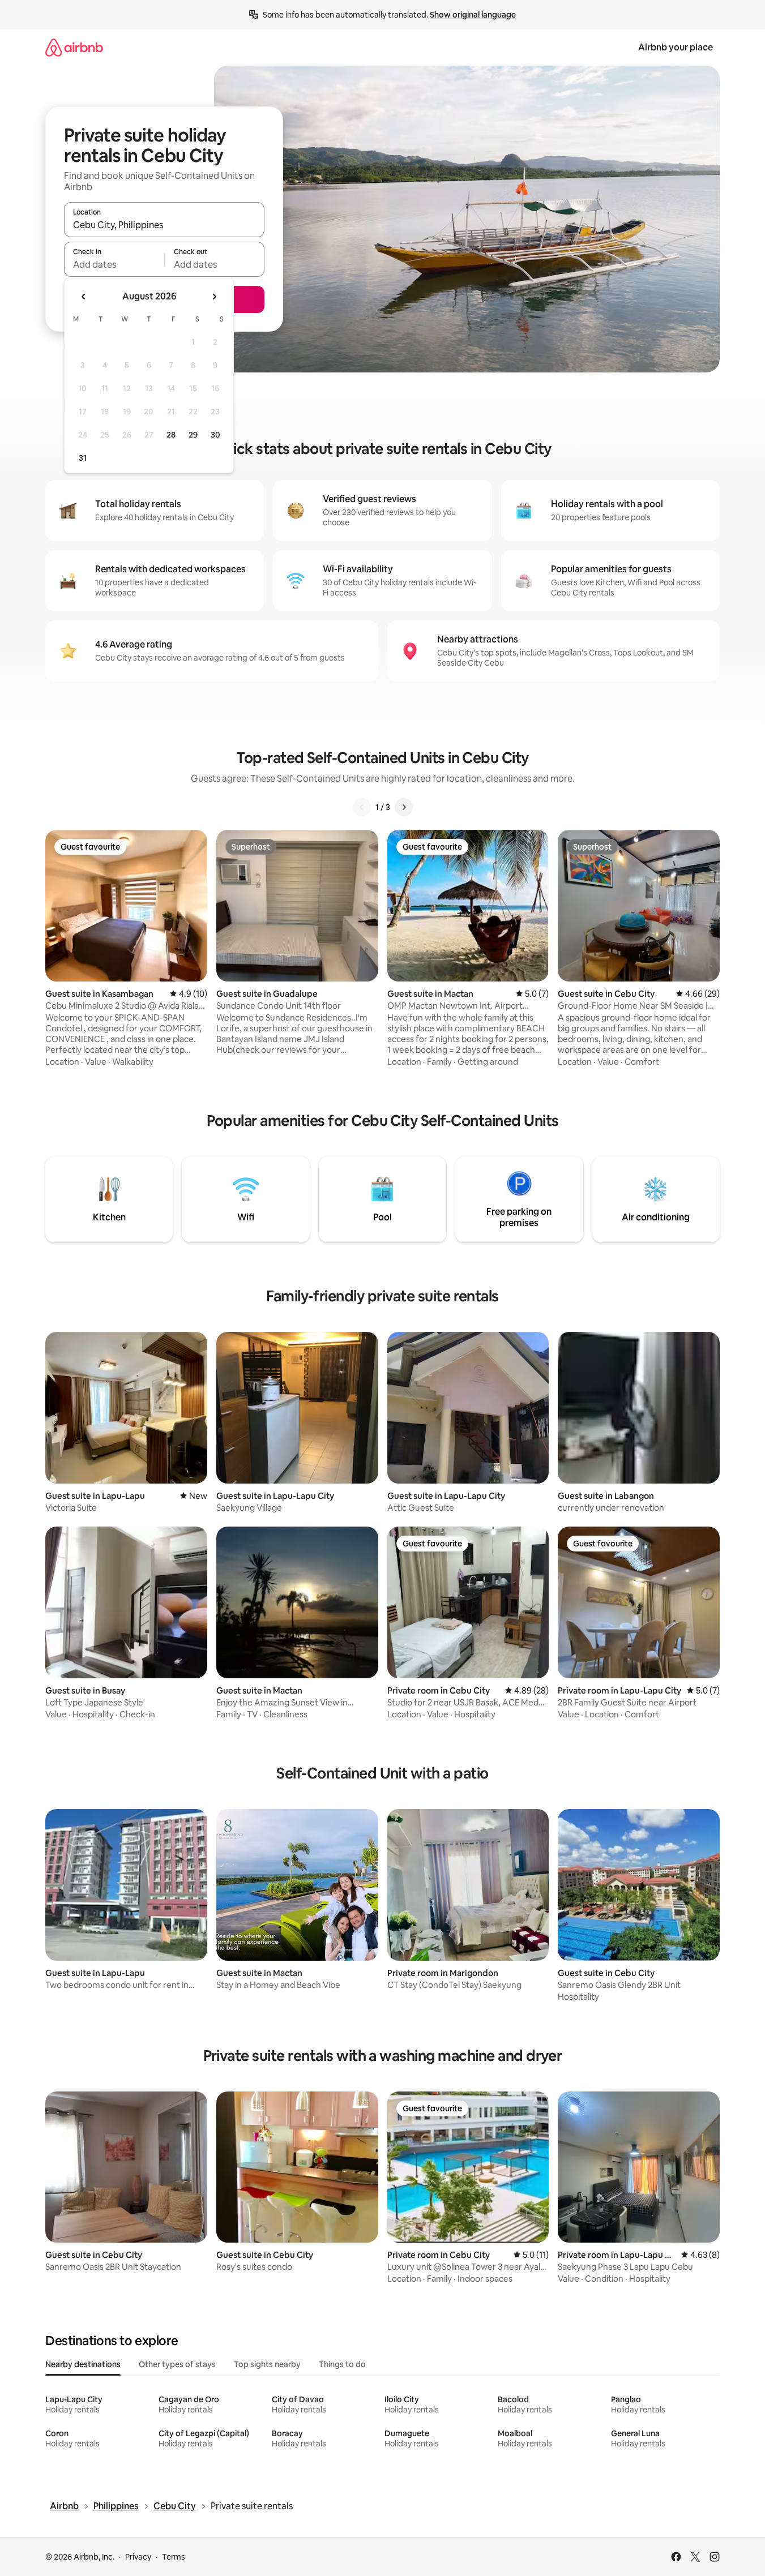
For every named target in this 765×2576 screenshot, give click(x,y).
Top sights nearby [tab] (267, 2364)
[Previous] (362, 807)
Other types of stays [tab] (177, 2364)
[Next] (404, 807)
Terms (174, 2557)
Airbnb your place (676, 47)
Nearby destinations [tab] (83, 2364)
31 (83, 458)
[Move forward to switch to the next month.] (214, 297)
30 (215, 435)
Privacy (138, 2557)
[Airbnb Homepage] (74, 47)
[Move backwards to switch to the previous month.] (84, 297)
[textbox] (114, 264)
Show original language (473, 15)
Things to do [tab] (342, 2364)
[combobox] (164, 225)
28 (171, 435)
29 (193, 435)
